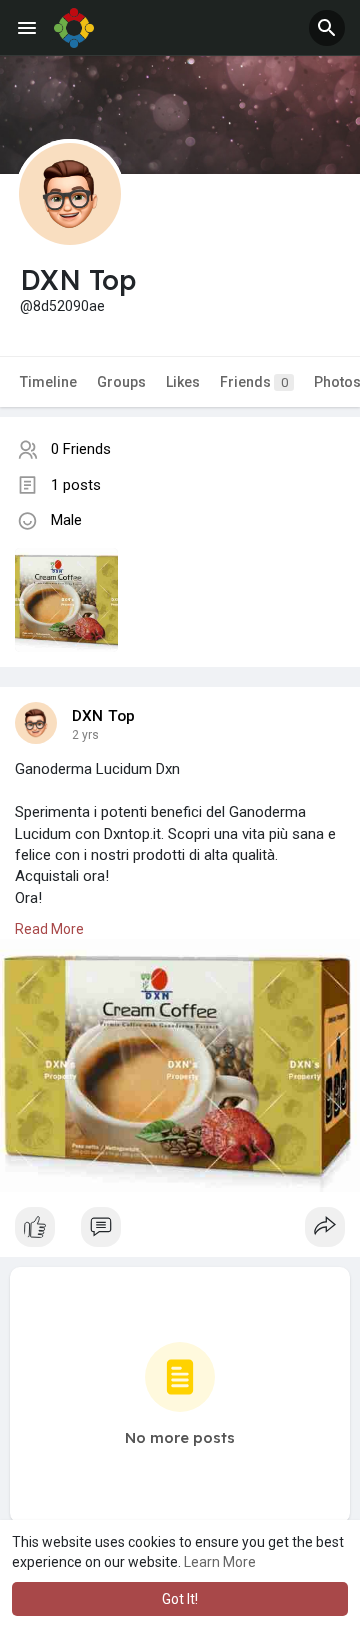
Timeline (48, 382)
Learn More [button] (220, 1562)
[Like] (180, 1232)
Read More (49, 929)
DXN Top (103, 716)
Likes (183, 382)
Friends (254, 382)
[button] (327, 28)
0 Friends (81, 449)
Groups (121, 382)
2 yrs (85, 735)
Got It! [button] (180, 1599)
